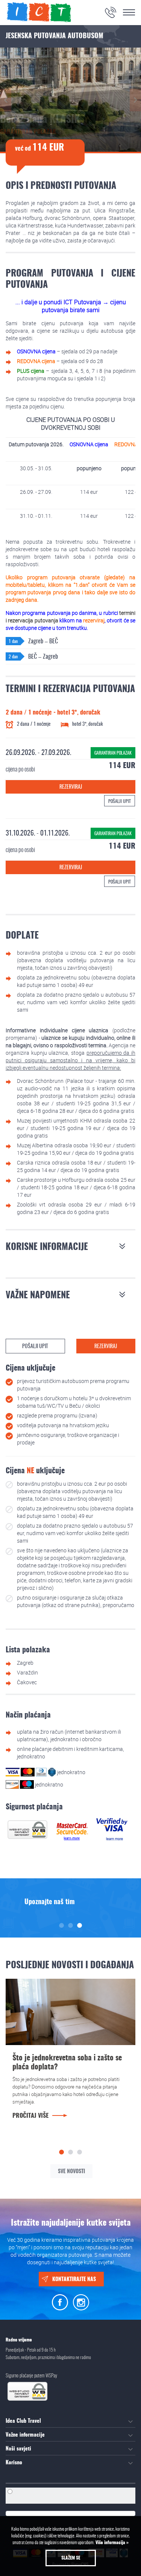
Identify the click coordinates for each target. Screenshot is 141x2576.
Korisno (14, 2463)
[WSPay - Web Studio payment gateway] (27, 1829)
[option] (70, 1902)
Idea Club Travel (23, 2421)
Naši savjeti (18, 2449)
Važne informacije (25, 2435)
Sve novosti (71, 2172)
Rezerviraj (71, 787)
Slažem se (71, 2558)
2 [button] (70, 1925)
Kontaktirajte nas (74, 2280)
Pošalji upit (120, 801)
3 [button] (80, 1925)
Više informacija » (111, 2543)
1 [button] (61, 1925)
